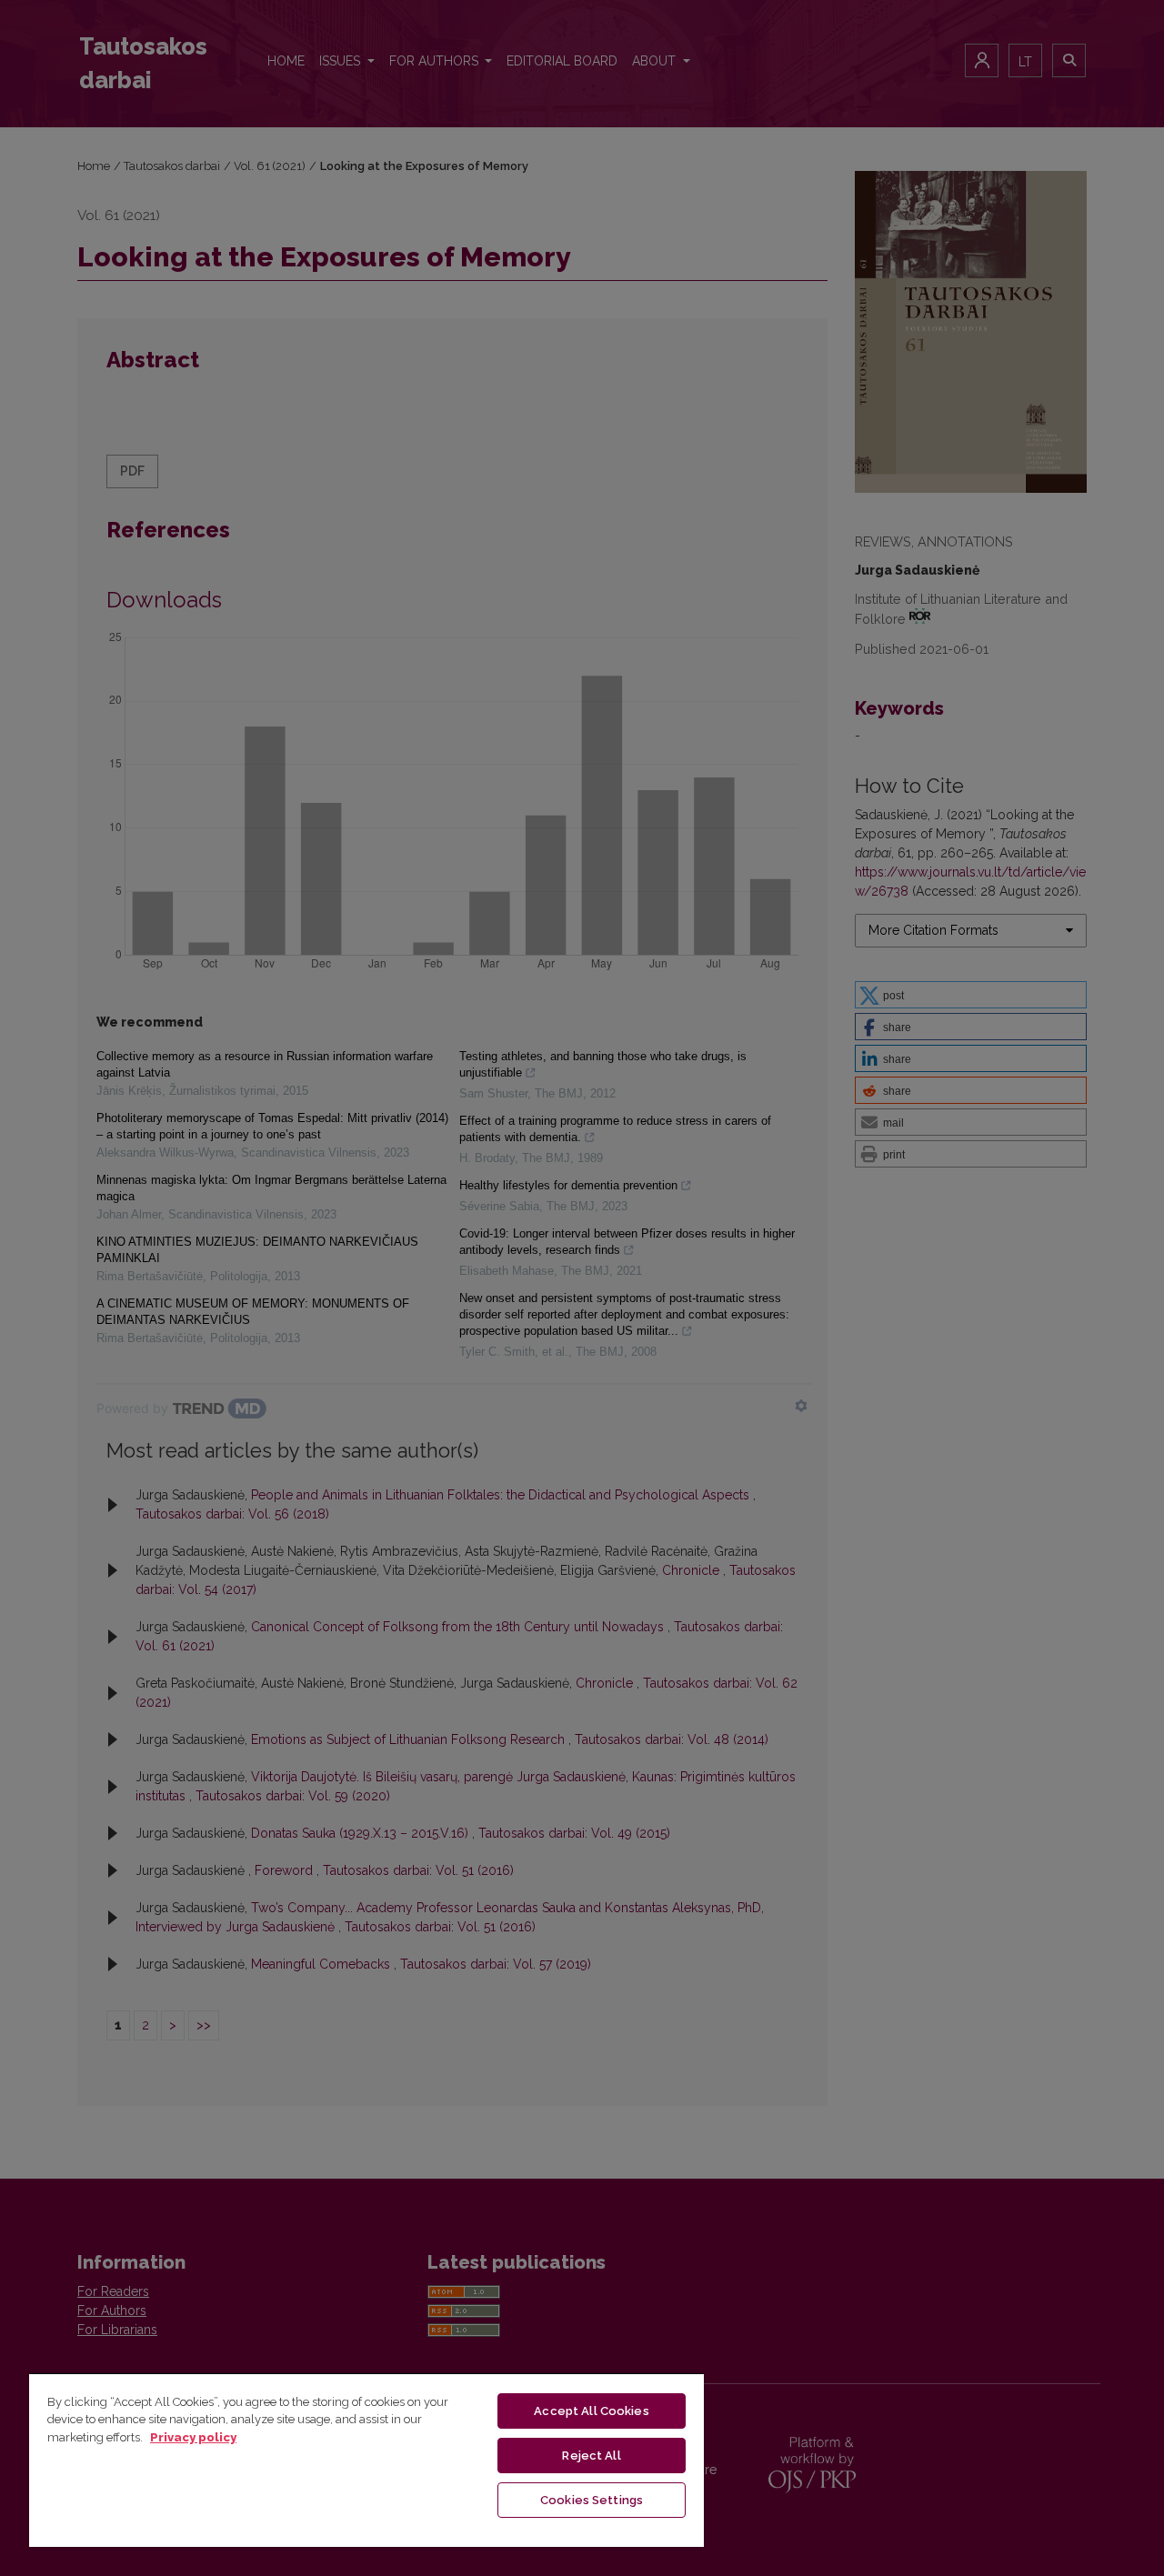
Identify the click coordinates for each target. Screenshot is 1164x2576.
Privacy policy (193, 2437)
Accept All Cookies (591, 2411)
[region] (366, 2460)
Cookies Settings (592, 2500)
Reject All (591, 2456)
